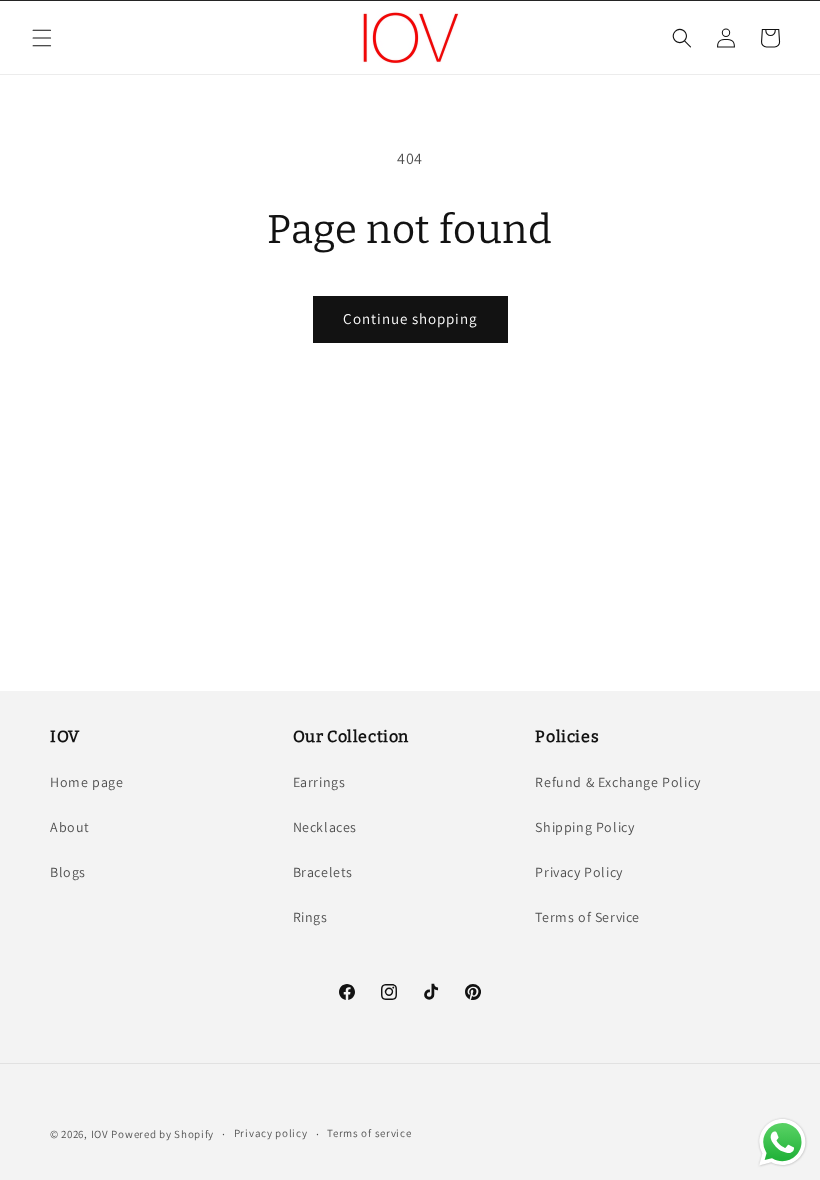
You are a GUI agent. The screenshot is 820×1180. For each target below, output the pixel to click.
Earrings (319, 782)
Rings (310, 917)
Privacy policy (271, 1133)
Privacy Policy (578, 872)
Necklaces (325, 827)
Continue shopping (410, 318)
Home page (86, 782)
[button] (42, 38)
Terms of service (369, 1133)
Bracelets (323, 872)
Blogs (68, 872)
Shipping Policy (584, 827)
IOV (100, 1134)
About (70, 827)
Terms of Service (587, 917)
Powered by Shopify (162, 1134)
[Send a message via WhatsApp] (782, 1142)
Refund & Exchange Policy (617, 782)
